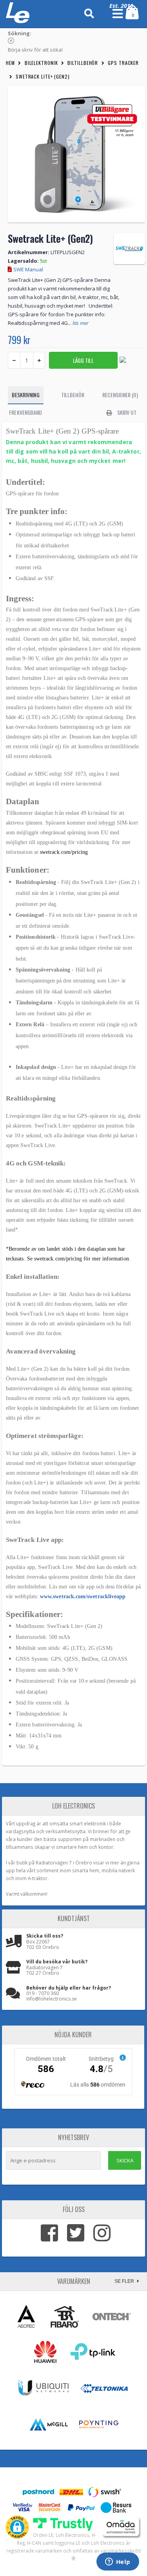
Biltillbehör (83, 63)
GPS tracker (123, 63)
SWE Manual (28, 269)
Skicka (125, 2160)
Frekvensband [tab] (25, 412)
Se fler (125, 2281)
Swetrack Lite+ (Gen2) (43, 76)
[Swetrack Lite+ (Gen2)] (76, 154)
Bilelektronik (41, 63)
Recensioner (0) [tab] (120, 395)
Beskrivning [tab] (26, 395)
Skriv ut (126, 412)
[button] (17, 2527)
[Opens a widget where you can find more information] (118, 2562)
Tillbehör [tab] (73, 395)
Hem (10, 63)
